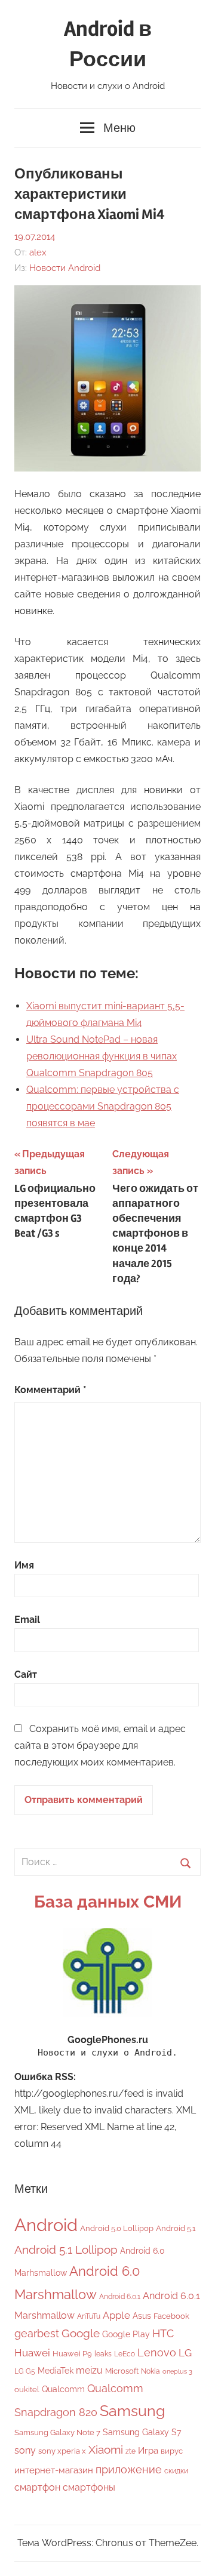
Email (27, 1620)
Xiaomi (106, 2450)
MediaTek (56, 2371)
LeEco (125, 2354)
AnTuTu (89, 2316)
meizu (89, 2370)
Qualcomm (63, 2389)
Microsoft (122, 2371)
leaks (103, 2354)
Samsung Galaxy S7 (142, 2432)
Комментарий (50, 1390)
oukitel (27, 2389)
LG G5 (25, 2371)
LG (185, 2353)
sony (25, 2450)
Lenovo (157, 2352)
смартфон (37, 2487)
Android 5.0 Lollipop (117, 2228)
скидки (176, 2471)
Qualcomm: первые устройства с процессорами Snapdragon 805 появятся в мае (103, 1106)
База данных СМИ (108, 1902)
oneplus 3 (177, 2371)
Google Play (126, 2334)
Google (81, 2333)
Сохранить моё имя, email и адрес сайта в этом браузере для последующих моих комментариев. (100, 1745)
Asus (142, 2315)
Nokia (150, 2371)
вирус (172, 2451)
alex (38, 252)
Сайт (26, 1674)
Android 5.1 (176, 2228)
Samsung (132, 2411)
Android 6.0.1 (120, 2297)
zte (130, 2451)
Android (46, 2225)
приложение (129, 2469)
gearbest (37, 2333)
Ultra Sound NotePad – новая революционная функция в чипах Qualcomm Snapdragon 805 (102, 1056)
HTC (163, 2333)
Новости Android (65, 268)
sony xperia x (62, 2451)
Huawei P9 (72, 2354)
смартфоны (89, 2487)
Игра (148, 2451)
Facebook (171, 2316)
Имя (24, 1565)
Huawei (32, 2353)
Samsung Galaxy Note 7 (57, 2432)
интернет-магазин (54, 2470)
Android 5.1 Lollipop (66, 2250)
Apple (116, 2315)
